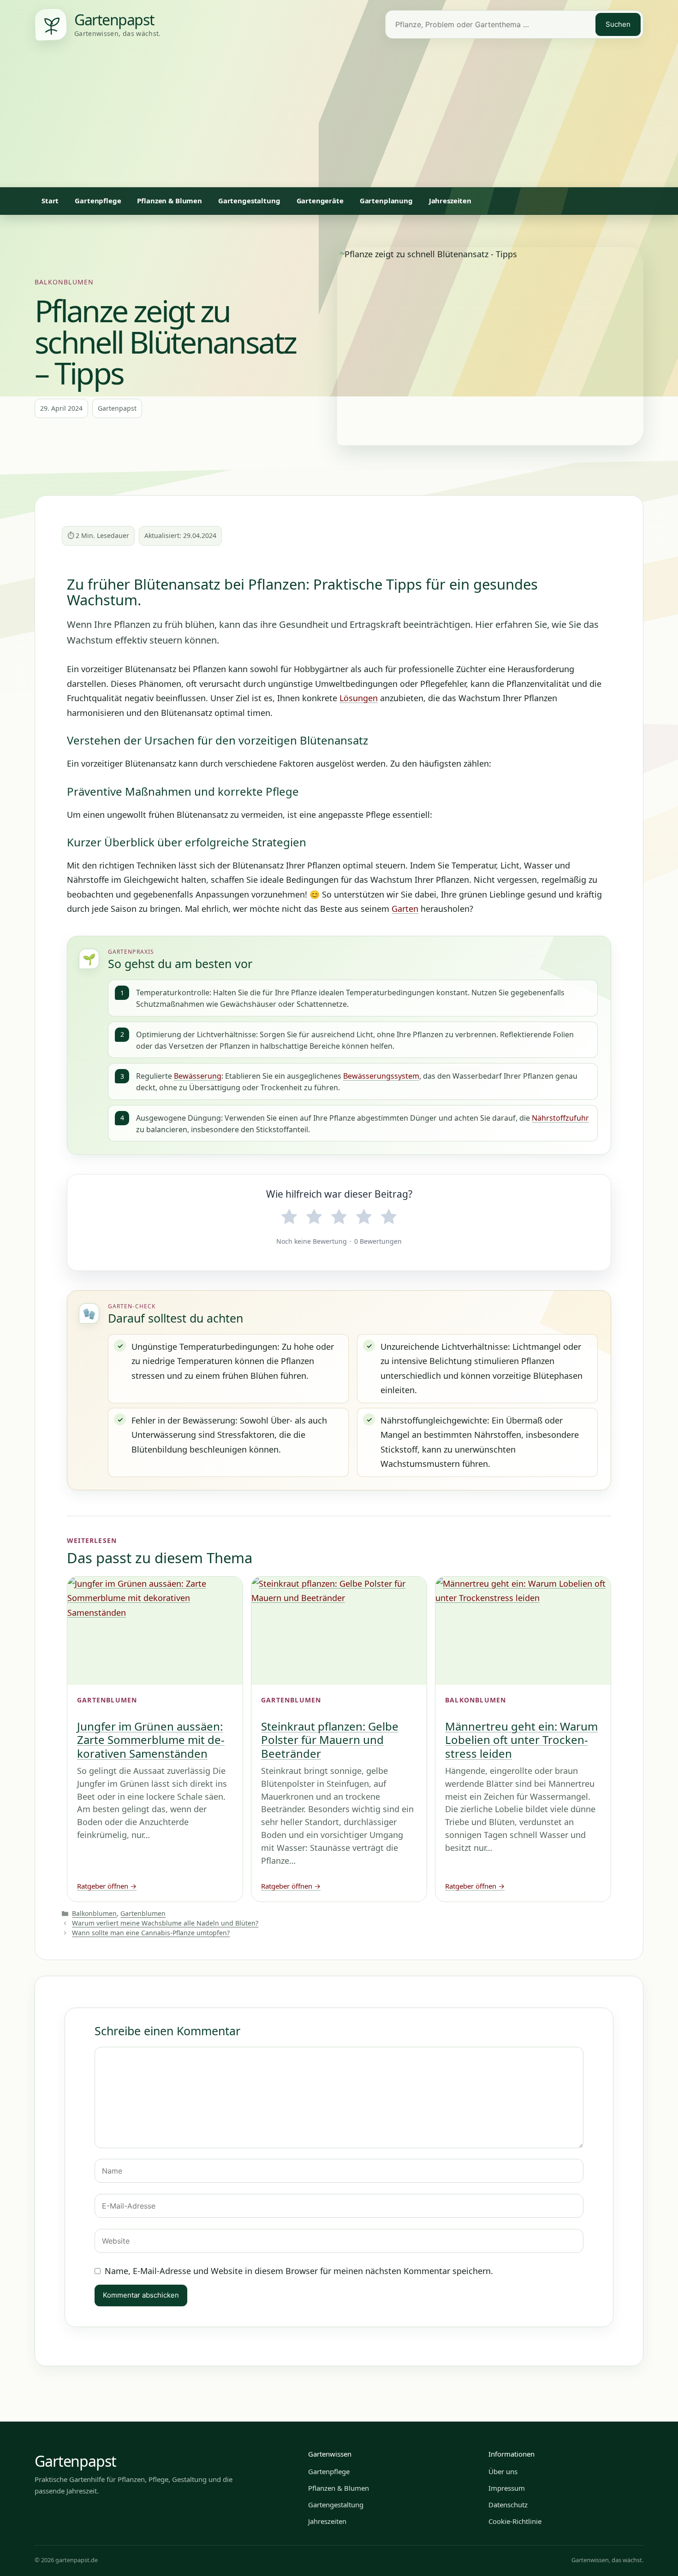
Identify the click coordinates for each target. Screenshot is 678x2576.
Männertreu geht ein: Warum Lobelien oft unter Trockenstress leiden (521, 1740)
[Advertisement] (339, 118)
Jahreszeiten (450, 201)
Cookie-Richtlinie (515, 2521)
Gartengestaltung (249, 201)
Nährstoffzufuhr (560, 1118)
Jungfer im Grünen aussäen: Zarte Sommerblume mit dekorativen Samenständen (151, 1740)
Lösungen (359, 698)
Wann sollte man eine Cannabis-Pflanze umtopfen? (151, 1933)
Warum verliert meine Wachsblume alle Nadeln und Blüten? (165, 1923)
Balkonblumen (64, 282)
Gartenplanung (386, 201)
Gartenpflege (98, 201)
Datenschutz (508, 2505)
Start (50, 201)
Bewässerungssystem (381, 1076)
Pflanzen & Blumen (169, 201)
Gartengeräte (320, 201)
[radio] (289, 1217)
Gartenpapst (75, 2461)
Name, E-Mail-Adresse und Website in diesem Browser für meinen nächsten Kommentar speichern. (299, 2271)
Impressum (507, 2488)
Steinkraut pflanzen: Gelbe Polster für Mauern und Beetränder (330, 1740)
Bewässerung (198, 1076)
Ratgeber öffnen (107, 1886)
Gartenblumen (143, 1913)
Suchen (618, 24)
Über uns (503, 2471)
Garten (405, 909)
